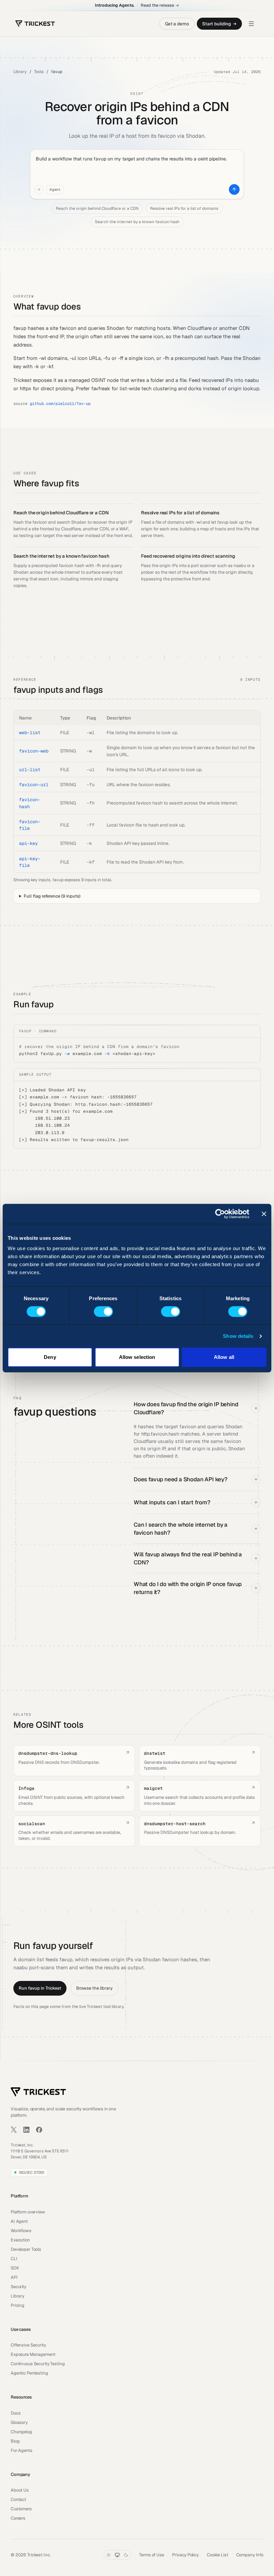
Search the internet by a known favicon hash (137, 222)
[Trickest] (35, 24)
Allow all (224, 1357)
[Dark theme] (126, 2555)
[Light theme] (109, 2555)
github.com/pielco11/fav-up (60, 404)
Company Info (250, 2555)
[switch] (103, 1312)
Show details (238, 1336)
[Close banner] (264, 1214)
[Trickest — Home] (38, 2092)
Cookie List (218, 2555)
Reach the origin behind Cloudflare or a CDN (97, 208)
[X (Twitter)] (14, 2130)
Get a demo (177, 24)
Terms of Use (151, 2555)
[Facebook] (39, 2130)
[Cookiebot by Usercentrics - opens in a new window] (220, 1214)
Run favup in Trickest (40, 1988)
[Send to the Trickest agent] (234, 189)
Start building (217, 24)
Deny (50, 1357)
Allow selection (137, 1357)
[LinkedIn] (26, 2130)
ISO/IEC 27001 (32, 2172)
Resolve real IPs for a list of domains (184, 208)
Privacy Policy (185, 2555)
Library (20, 72)
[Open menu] (251, 24)
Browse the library (94, 1988)
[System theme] (117, 2555)
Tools (39, 72)
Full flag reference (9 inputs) (52, 896)
